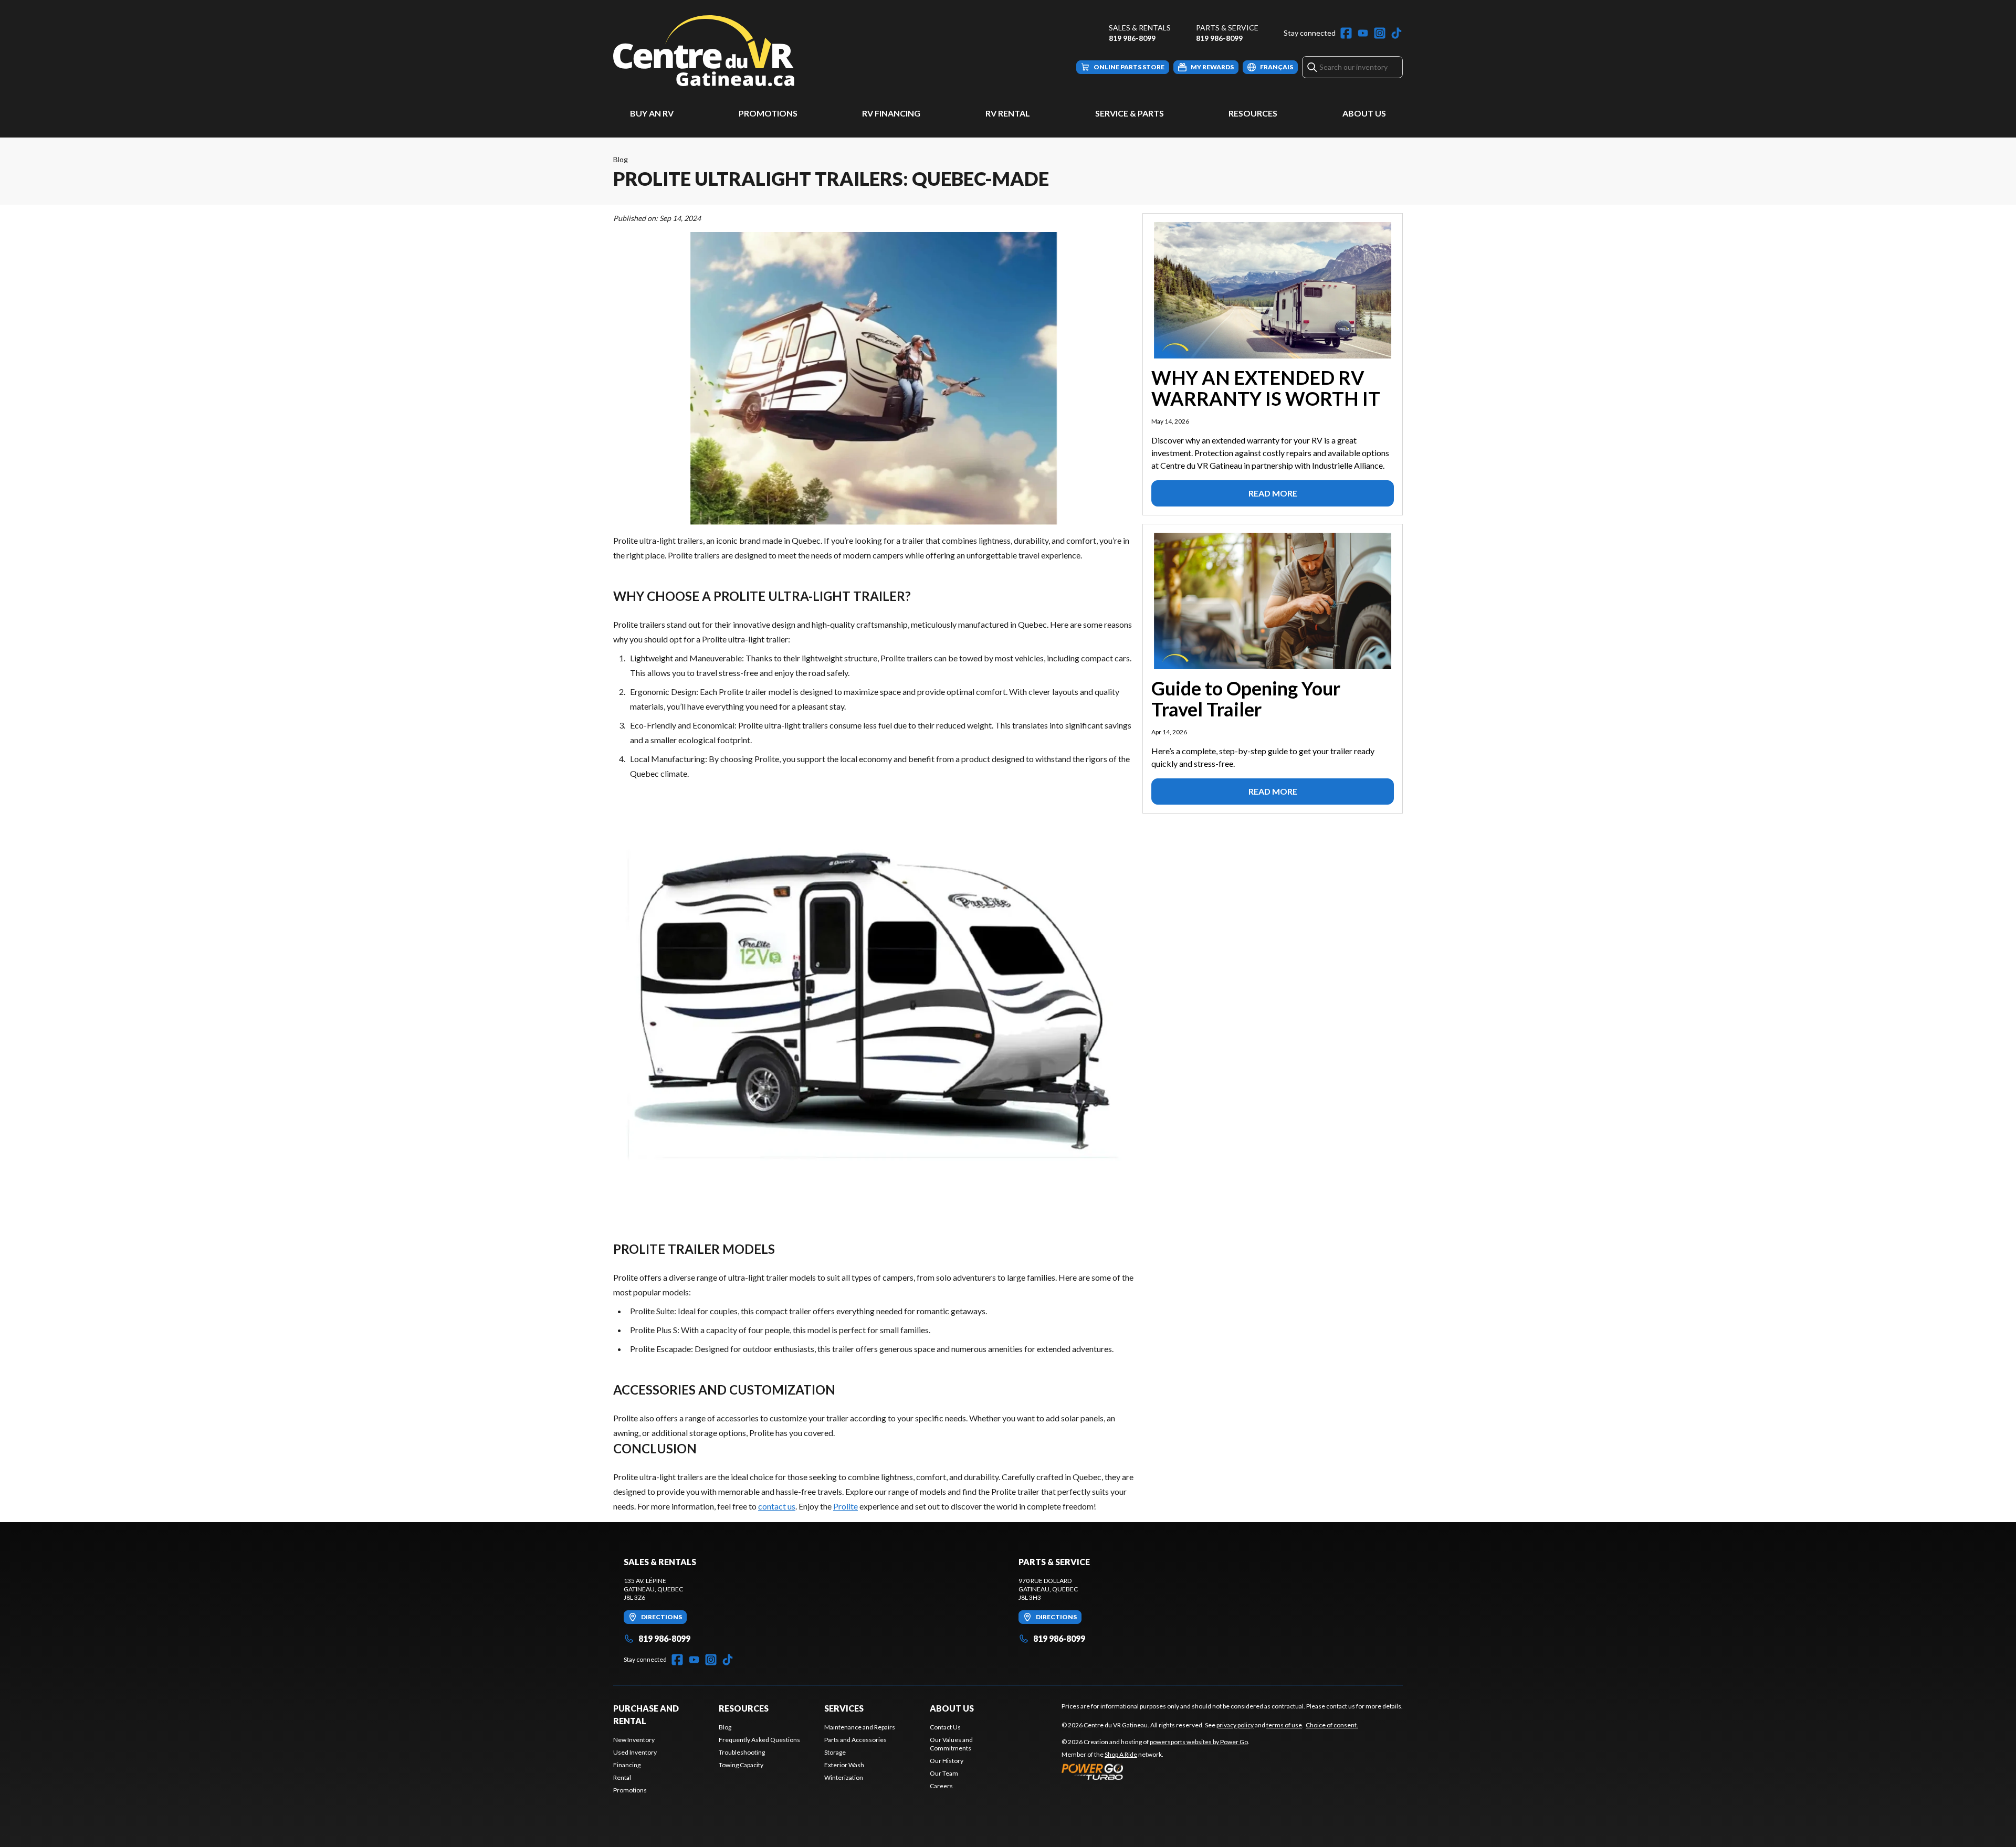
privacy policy (1235, 1725)
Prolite (846, 1506)
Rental (622, 1777)
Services (844, 1708)
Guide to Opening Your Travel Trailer (1246, 699)
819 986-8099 (1132, 38)
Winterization (844, 1777)
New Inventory (634, 1740)
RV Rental (1008, 113)
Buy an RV (652, 113)
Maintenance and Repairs (860, 1727)
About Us (1364, 113)
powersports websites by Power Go (1199, 1742)
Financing (627, 1765)
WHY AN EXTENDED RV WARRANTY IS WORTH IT (1266, 388)
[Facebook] (1346, 33)
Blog (621, 159)
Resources (1253, 113)
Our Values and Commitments (951, 1744)
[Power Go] (1156, 1771)
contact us (777, 1506)
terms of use (1284, 1725)
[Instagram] (1380, 33)
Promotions (768, 113)
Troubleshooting (742, 1752)
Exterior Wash (844, 1765)
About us (952, 1708)
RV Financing (891, 113)
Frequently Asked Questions (759, 1740)
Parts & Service (1227, 28)
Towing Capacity (741, 1765)
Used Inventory (635, 1752)
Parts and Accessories (855, 1740)
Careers (941, 1786)
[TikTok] (1396, 33)
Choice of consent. (1332, 1725)
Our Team (944, 1773)
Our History (947, 1761)
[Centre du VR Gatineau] (704, 51)
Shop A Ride (1121, 1754)
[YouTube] (1363, 33)
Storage (835, 1752)
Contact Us (945, 1727)
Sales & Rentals (1140, 28)
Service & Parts (1130, 113)
